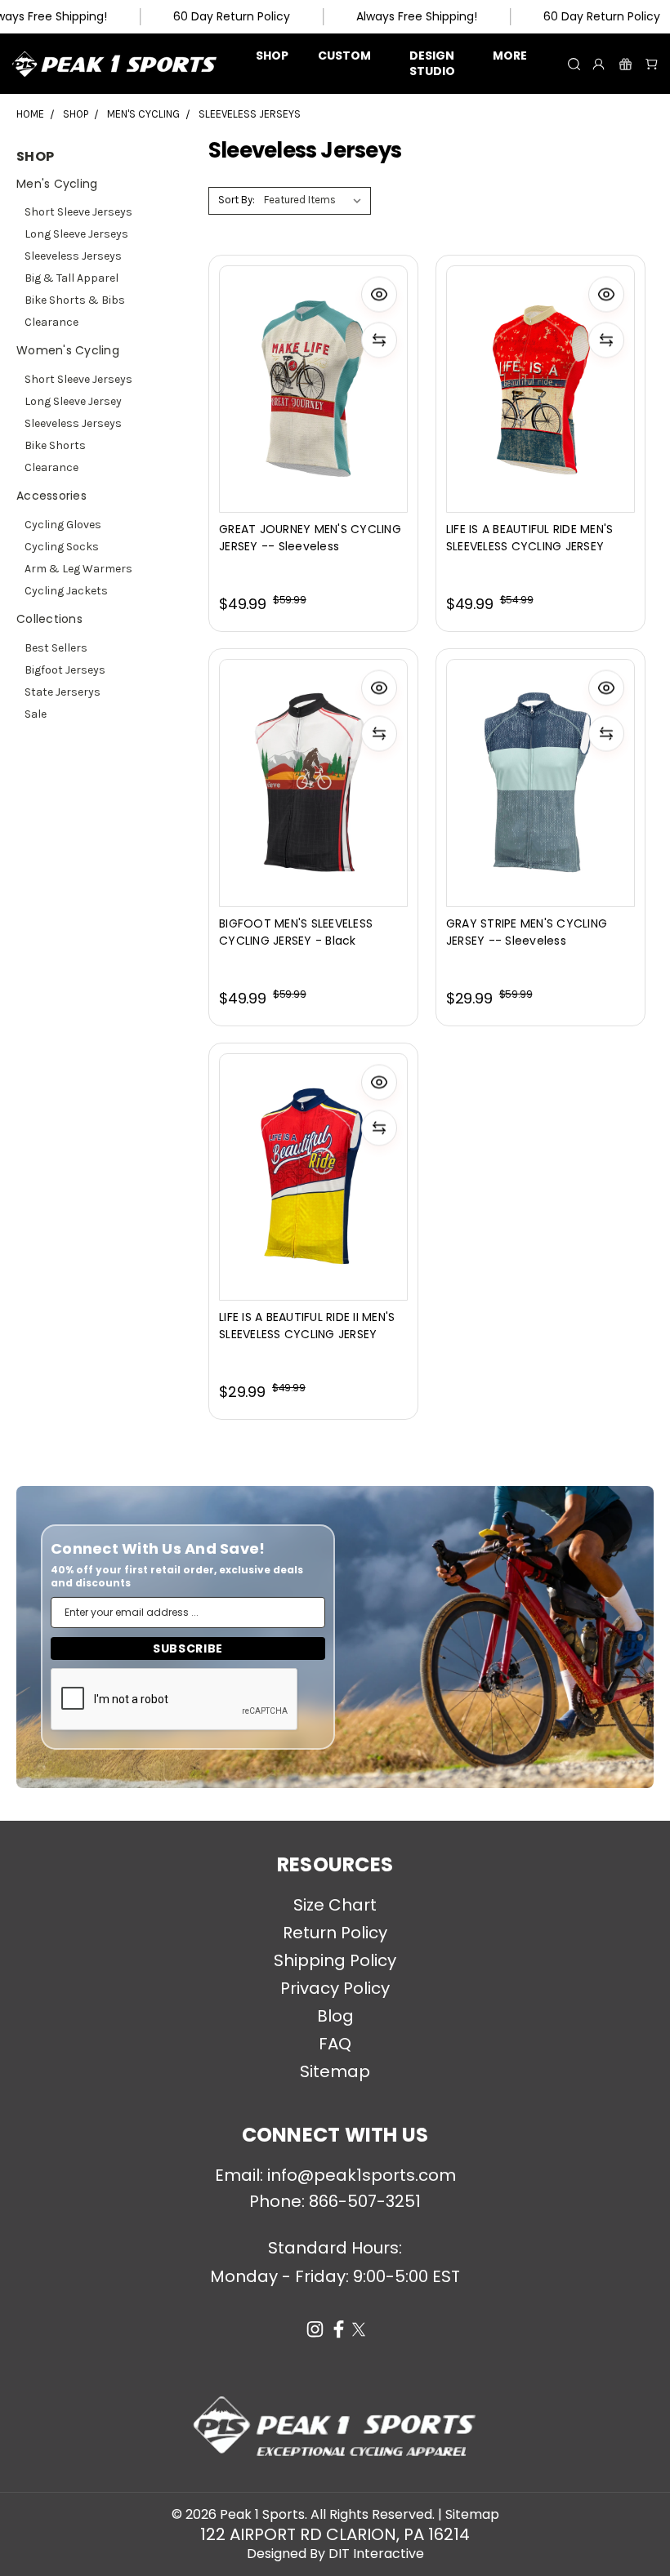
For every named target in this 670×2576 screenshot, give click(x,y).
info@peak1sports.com (362, 2175)
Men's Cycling (57, 184)
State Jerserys (63, 692)
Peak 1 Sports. (264, 2514)
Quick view (335, 739)
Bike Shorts (55, 445)
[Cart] (652, 64)
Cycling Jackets (66, 591)
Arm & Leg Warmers (78, 569)
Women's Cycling (68, 350)
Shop (272, 56)
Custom (344, 56)
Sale (36, 714)
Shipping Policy (335, 1960)
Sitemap (335, 2071)
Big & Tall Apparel (71, 278)
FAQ (335, 2044)
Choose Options (335, 803)
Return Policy (335, 1933)
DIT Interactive (376, 2554)
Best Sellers (56, 648)
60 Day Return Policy (232, 16)
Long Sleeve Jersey (73, 401)
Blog (335, 2016)
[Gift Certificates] (625, 64)
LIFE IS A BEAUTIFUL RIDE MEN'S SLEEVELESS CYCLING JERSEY (530, 538)
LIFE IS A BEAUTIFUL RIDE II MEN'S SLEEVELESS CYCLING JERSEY (307, 1326)
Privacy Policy (335, 1988)
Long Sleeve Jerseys (76, 234)
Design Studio (432, 63)
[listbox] (316, 201)
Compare (330, 773)
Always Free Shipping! (417, 16)
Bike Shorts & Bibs (75, 300)
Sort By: (237, 200)
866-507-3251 (365, 2201)
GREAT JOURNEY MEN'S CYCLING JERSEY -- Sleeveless (310, 538)
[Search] (574, 64)
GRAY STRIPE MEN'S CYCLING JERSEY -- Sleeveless (527, 932)
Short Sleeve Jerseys (78, 212)
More (510, 56)
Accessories (51, 496)
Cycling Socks (62, 547)
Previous (25, 2552)
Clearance (51, 322)
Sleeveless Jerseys (73, 256)
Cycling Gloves (63, 525)
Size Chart (335, 1905)
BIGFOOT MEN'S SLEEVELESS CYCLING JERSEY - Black (296, 932)
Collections (49, 619)
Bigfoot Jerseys (65, 670)
